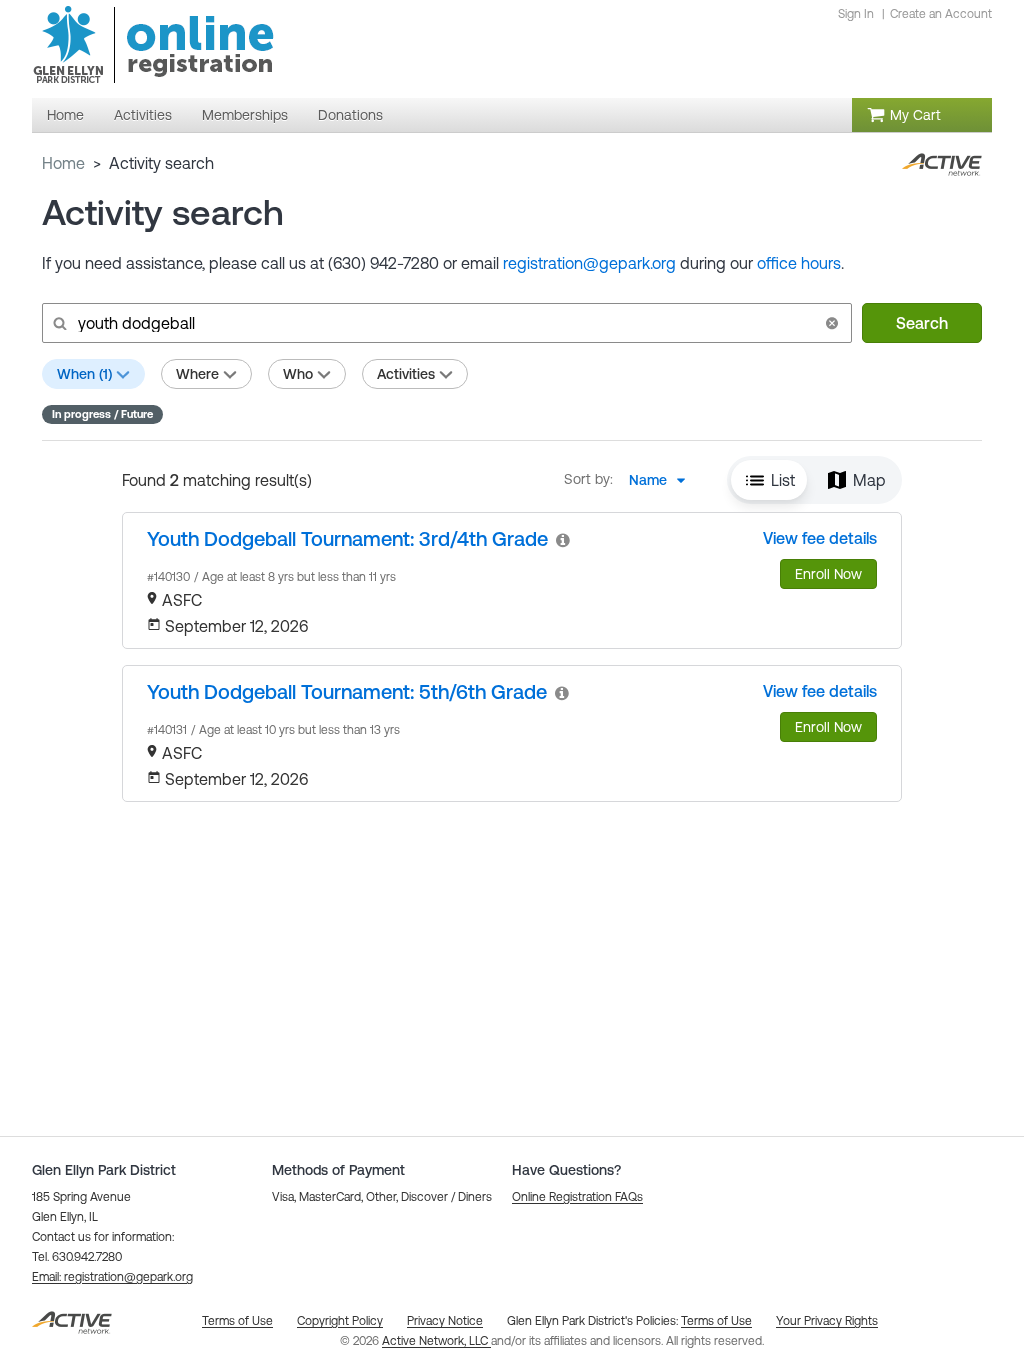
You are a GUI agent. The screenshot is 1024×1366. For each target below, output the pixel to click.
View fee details (820, 538)
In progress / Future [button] (102, 414)
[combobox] (663, 480)
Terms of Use (716, 1321)
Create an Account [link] (941, 14)
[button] (832, 323)
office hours (799, 263)
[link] (347, 538)
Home (63, 163)
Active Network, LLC (436, 1341)
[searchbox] (445, 323)
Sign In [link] (856, 14)
